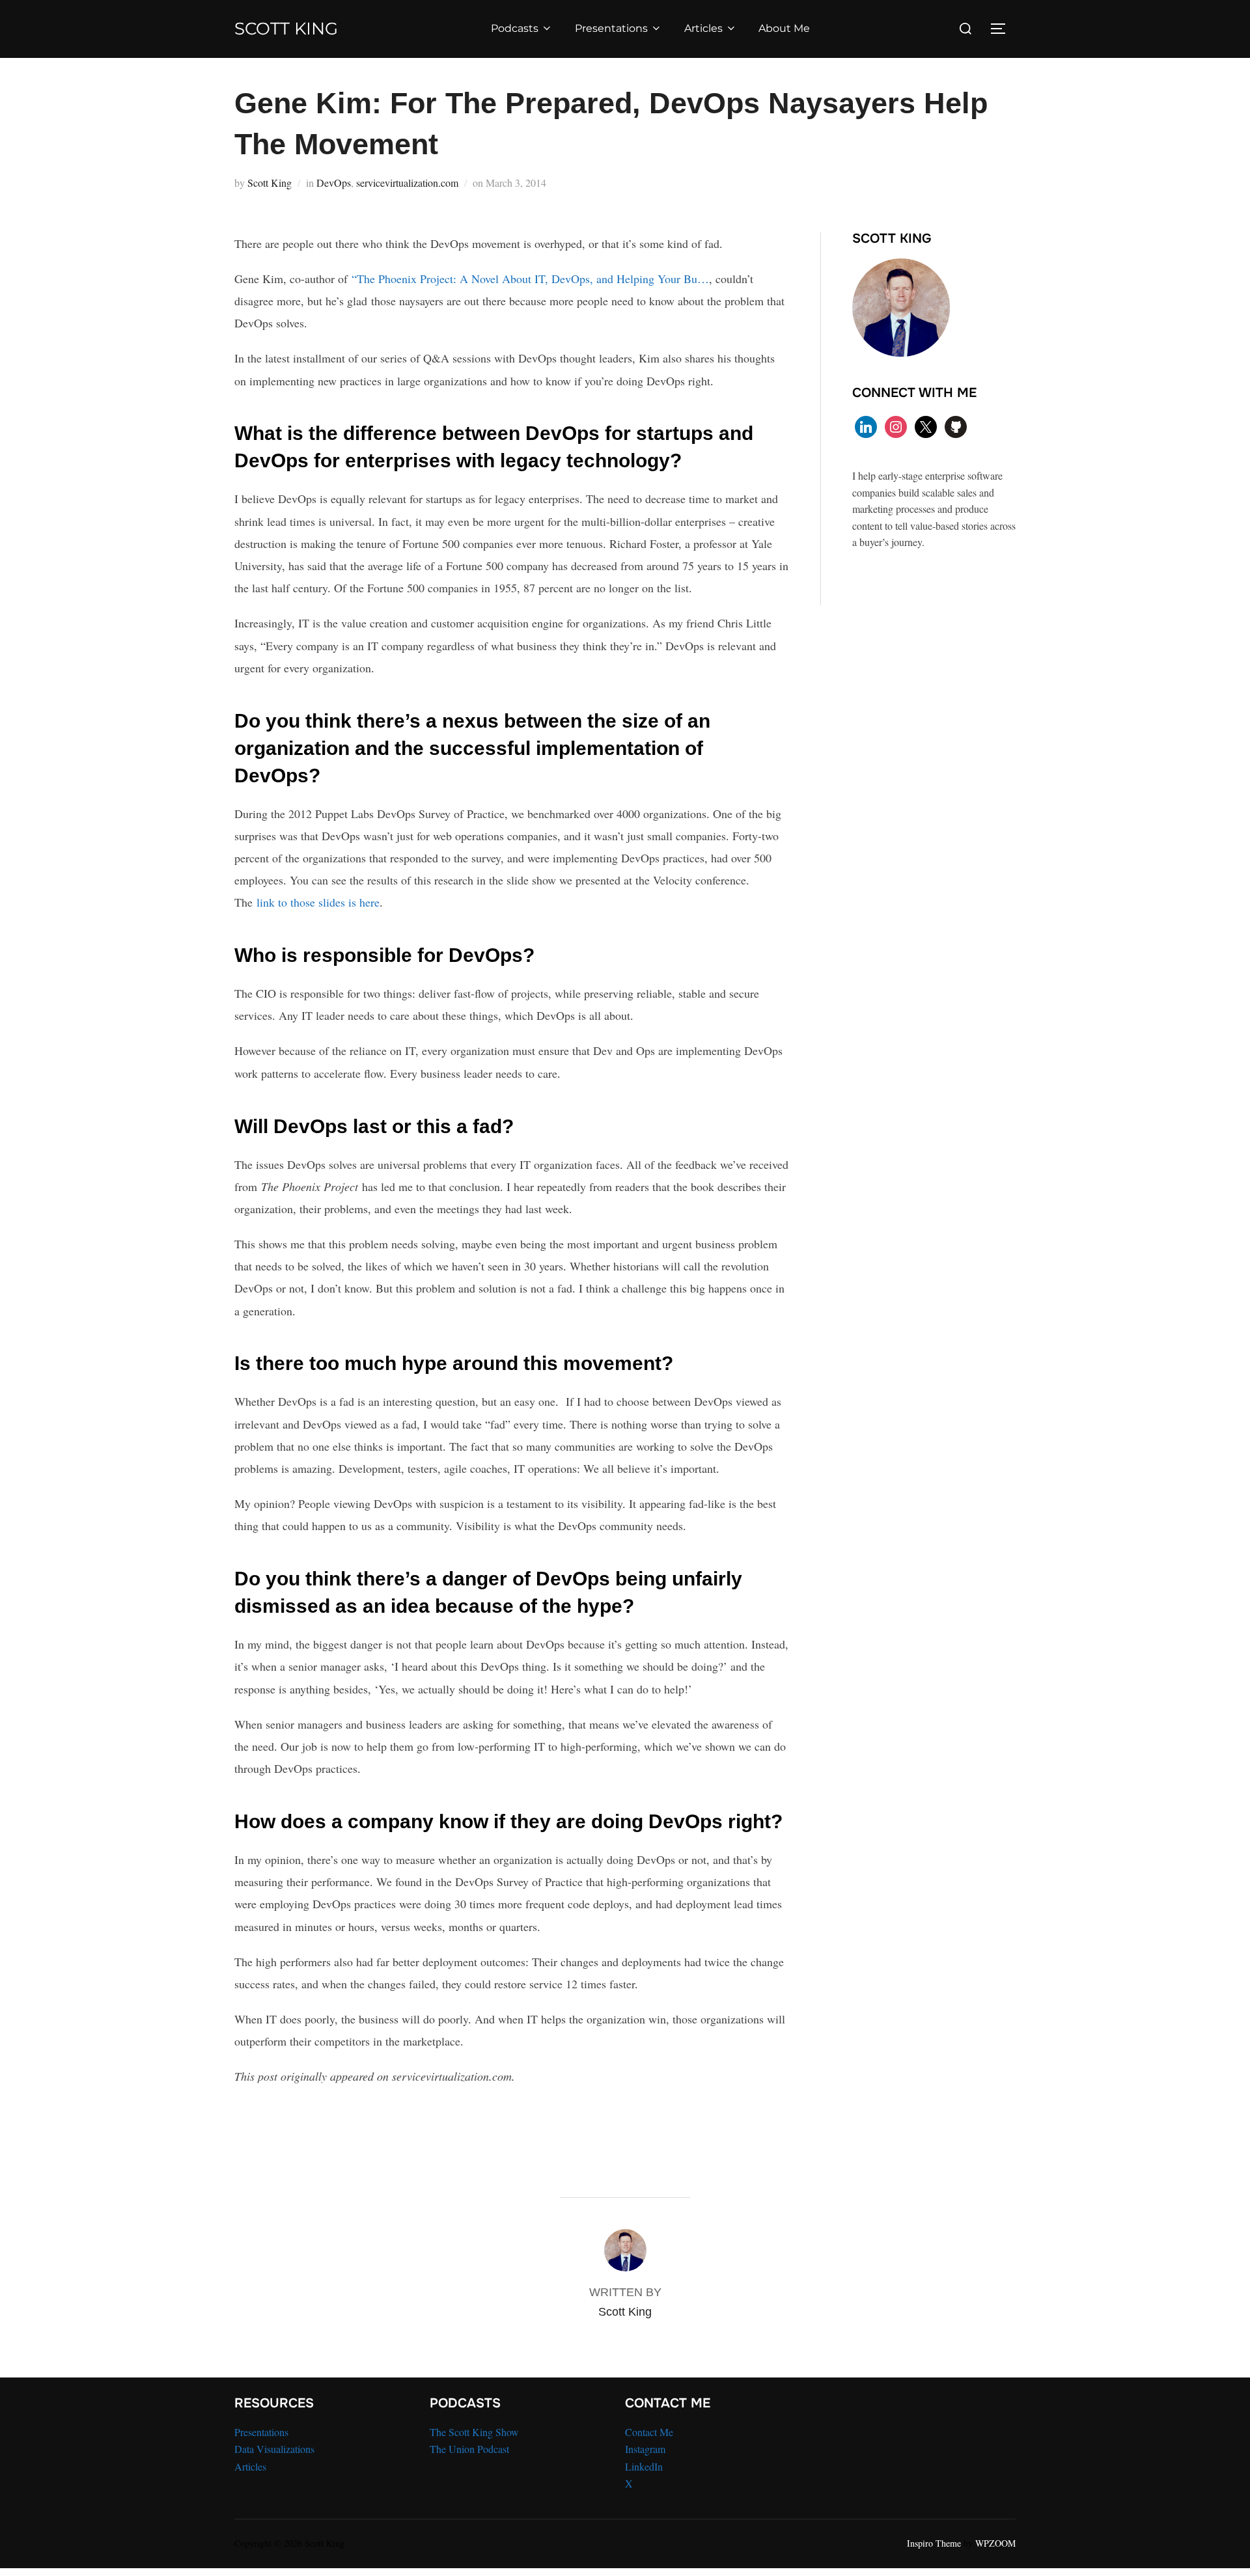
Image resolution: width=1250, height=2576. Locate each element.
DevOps (334, 183)
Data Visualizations (274, 2449)
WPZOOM (995, 2543)
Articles (703, 28)
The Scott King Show (474, 2432)
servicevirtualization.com (407, 183)
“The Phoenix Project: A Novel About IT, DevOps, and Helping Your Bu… (530, 279)
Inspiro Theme (934, 2543)
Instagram (645, 2449)
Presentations (611, 28)
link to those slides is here (318, 902)
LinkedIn (644, 2466)
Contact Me (649, 2432)
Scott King (286, 29)
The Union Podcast (469, 2449)
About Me (784, 28)
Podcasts (515, 28)
